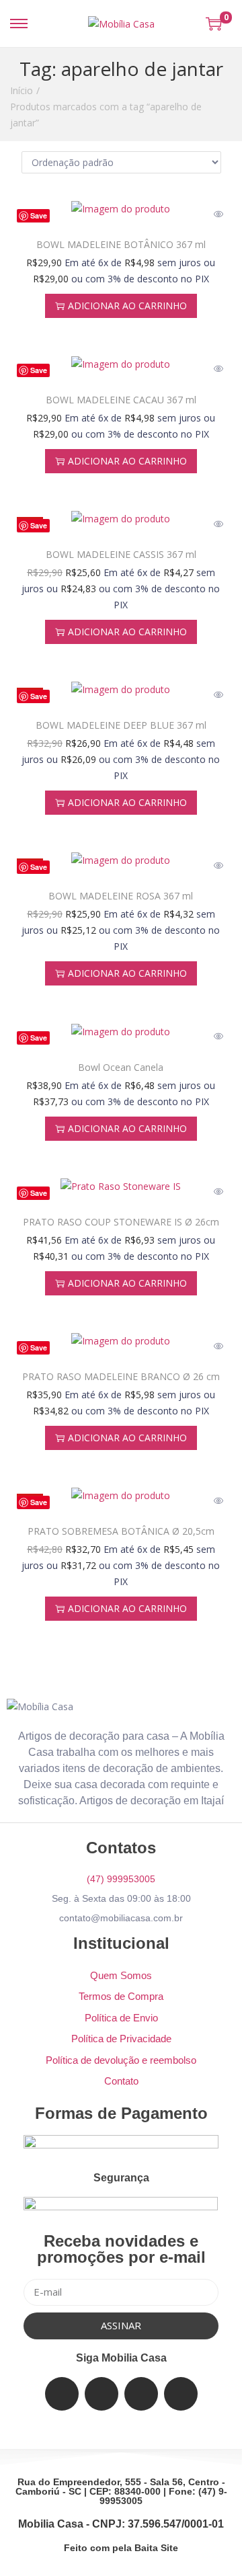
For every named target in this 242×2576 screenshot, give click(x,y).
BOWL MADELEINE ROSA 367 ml (121, 896)
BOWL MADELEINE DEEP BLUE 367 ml (121, 725)
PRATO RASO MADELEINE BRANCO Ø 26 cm (121, 1376)
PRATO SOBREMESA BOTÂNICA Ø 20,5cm (121, 1531)
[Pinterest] (181, 2394)
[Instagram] (141, 2394)
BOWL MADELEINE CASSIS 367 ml (121, 554)
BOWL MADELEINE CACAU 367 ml (121, 400)
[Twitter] (102, 2394)
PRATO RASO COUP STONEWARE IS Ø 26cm (121, 1222)
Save (39, 215)
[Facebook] (62, 2394)
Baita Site (156, 2548)
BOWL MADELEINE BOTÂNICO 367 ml (121, 244)
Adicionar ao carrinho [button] (127, 306)
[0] (214, 24)
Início (22, 90)
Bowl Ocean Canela (121, 1067)
